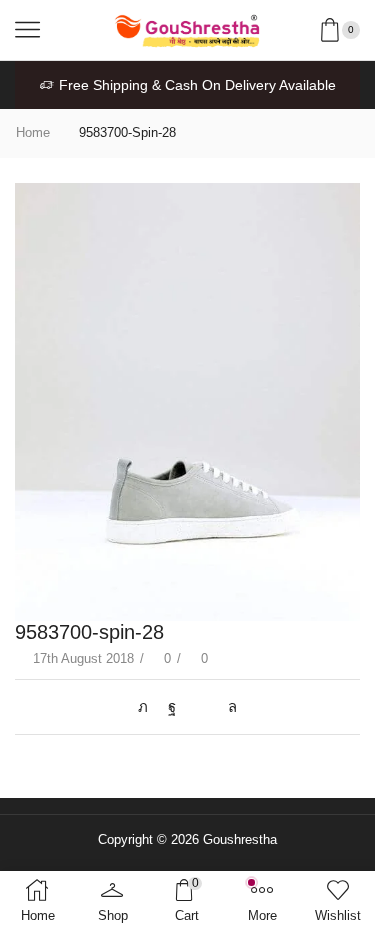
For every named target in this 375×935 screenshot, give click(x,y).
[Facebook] (172, 707)
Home (33, 132)
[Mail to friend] (202, 707)
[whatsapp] (227, 707)
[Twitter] (148, 707)
